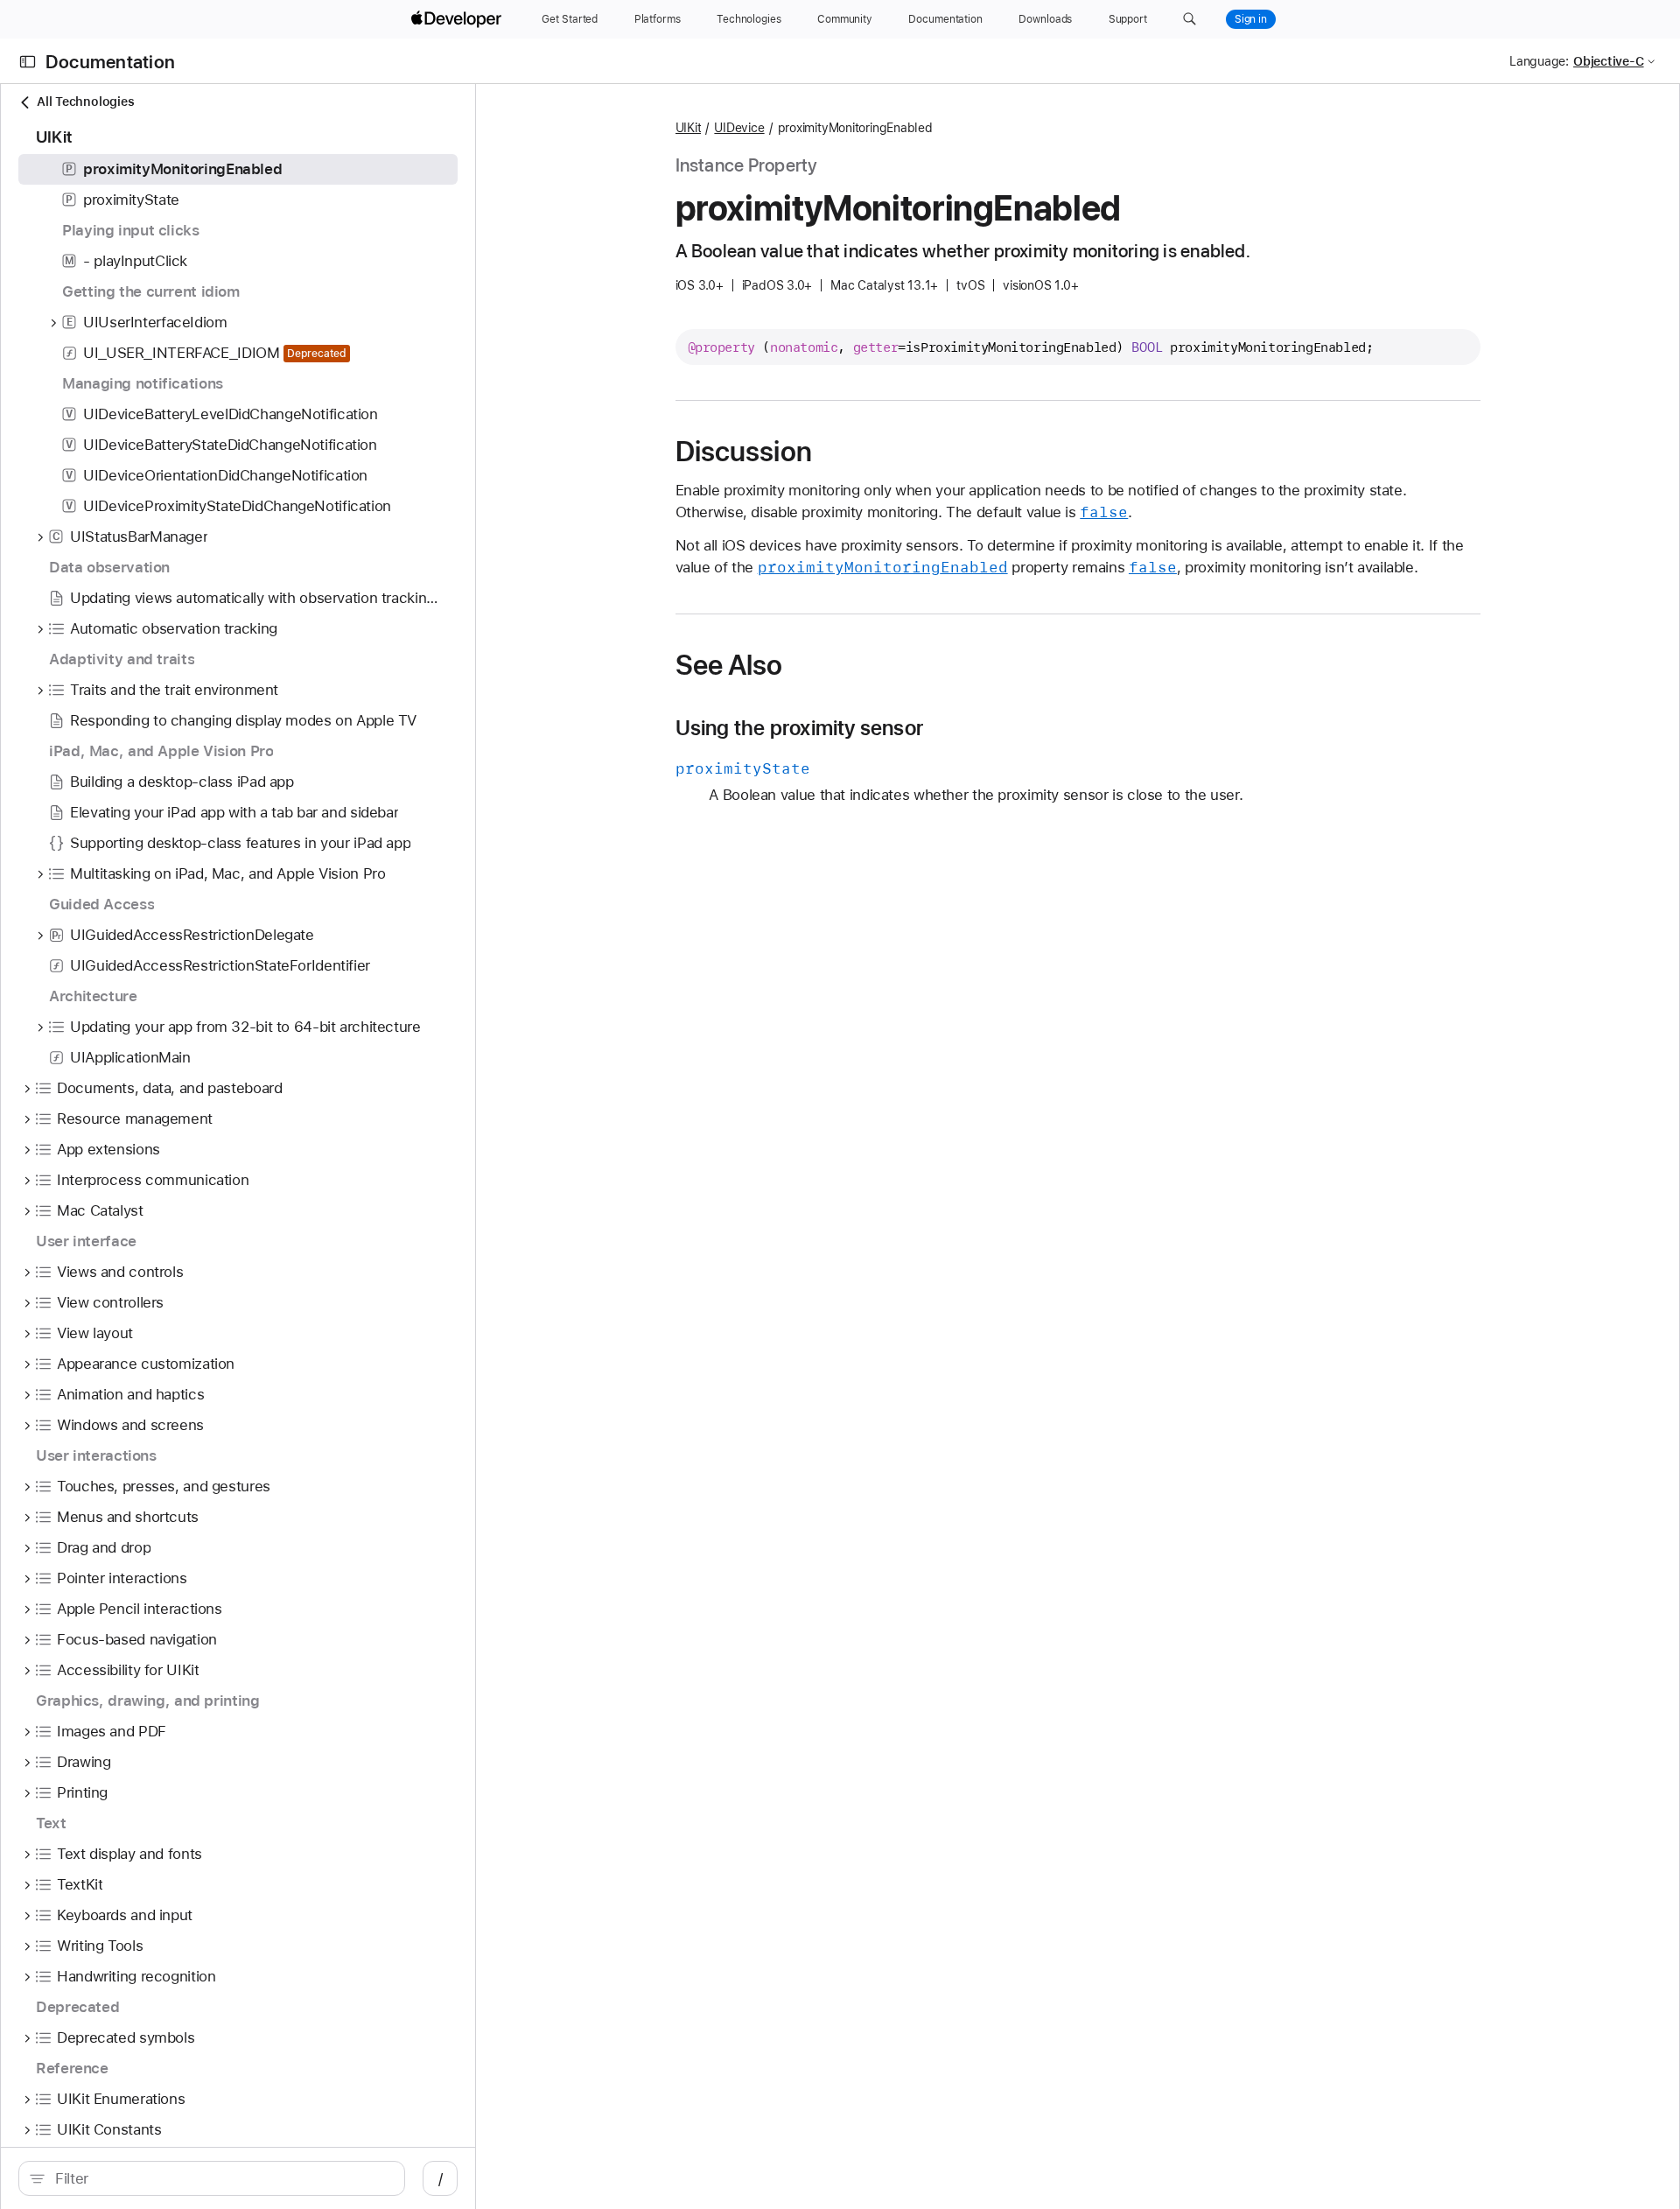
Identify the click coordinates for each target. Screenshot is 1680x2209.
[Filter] (221, 2178)
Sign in (1251, 19)
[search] (212, 2178)
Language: (1539, 61)
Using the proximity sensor (800, 728)
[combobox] (221, 2178)
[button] (1190, 19)
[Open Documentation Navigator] (28, 62)
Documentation (110, 62)
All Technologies (85, 102)
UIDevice (739, 128)
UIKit (689, 128)
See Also (729, 665)
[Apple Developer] (458, 19)
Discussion (744, 452)
